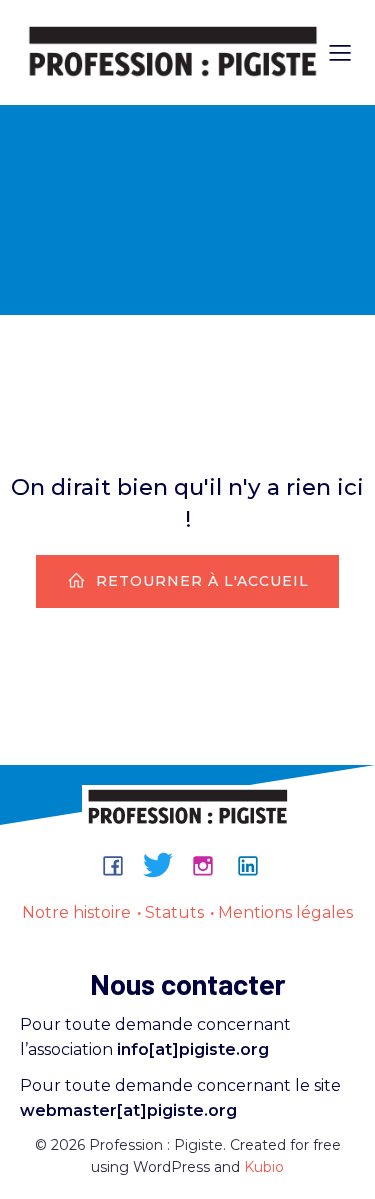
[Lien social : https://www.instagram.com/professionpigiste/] (210, 865)
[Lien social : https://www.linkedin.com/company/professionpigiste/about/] (255, 865)
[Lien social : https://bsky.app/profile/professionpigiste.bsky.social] (165, 865)
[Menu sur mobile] (340, 52)
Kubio (264, 1167)
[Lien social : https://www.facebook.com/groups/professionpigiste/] (120, 865)
